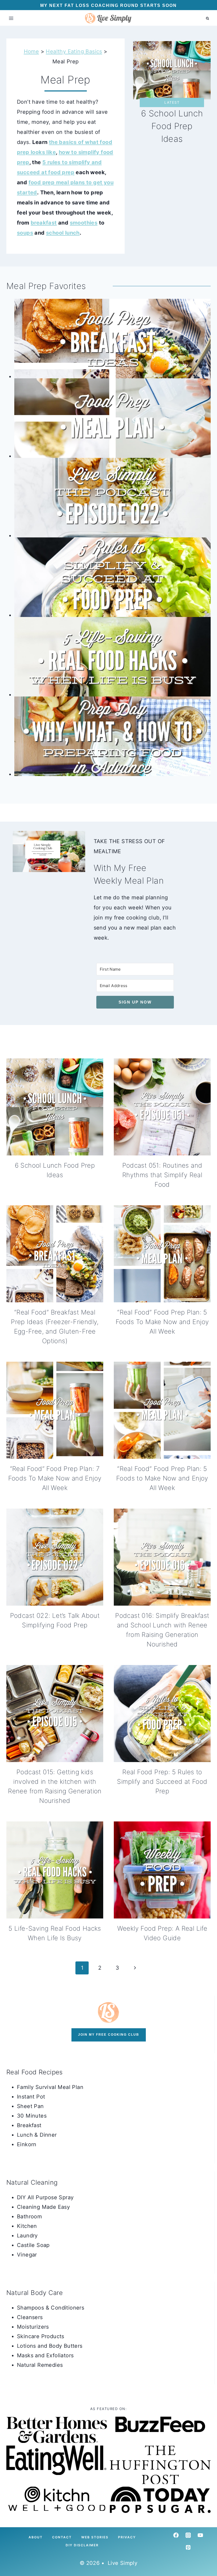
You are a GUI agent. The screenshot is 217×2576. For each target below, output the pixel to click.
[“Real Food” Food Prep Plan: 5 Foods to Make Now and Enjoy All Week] (112, 418)
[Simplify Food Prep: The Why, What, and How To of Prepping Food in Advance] (112, 736)
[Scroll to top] (13, 2555)
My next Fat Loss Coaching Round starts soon (108, 5)
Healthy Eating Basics (74, 51)
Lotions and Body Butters (50, 2346)
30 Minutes (32, 2116)
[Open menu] (11, 18)
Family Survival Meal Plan (50, 2087)
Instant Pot (31, 2097)
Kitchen (27, 2226)
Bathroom (29, 2216)
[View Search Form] (207, 18)
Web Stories (95, 2537)
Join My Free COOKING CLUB (109, 2035)
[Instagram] (188, 2535)
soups (25, 233)
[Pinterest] (188, 2547)
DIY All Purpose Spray (45, 2197)
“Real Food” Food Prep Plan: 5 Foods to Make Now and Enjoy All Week (162, 1478)
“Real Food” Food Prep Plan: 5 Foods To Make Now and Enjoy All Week (162, 1322)
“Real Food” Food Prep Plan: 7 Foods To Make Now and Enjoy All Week (55, 1478)
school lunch (63, 233)
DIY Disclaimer (82, 2545)
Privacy (127, 2537)
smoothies (84, 223)
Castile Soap (33, 2245)
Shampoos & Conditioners (51, 2308)
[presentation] (55, 1107)
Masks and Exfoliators (45, 2355)
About (36, 2537)
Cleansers (30, 2317)
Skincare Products (41, 2336)
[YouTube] (200, 2535)
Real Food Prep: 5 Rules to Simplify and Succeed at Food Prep (162, 1782)
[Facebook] (176, 2535)
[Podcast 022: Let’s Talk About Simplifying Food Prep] (112, 498)
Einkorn (27, 2144)
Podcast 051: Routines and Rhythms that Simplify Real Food (162, 1175)
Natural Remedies (40, 2365)
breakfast (44, 223)
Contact (62, 2537)
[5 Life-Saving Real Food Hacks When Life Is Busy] (112, 657)
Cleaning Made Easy (43, 2207)
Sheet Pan (30, 2106)
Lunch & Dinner (37, 2135)
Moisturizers (33, 2327)
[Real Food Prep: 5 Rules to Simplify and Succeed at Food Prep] (112, 577)
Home (31, 51)
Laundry (27, 2236)
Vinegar (27, 2255)
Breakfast (29, 2125)
